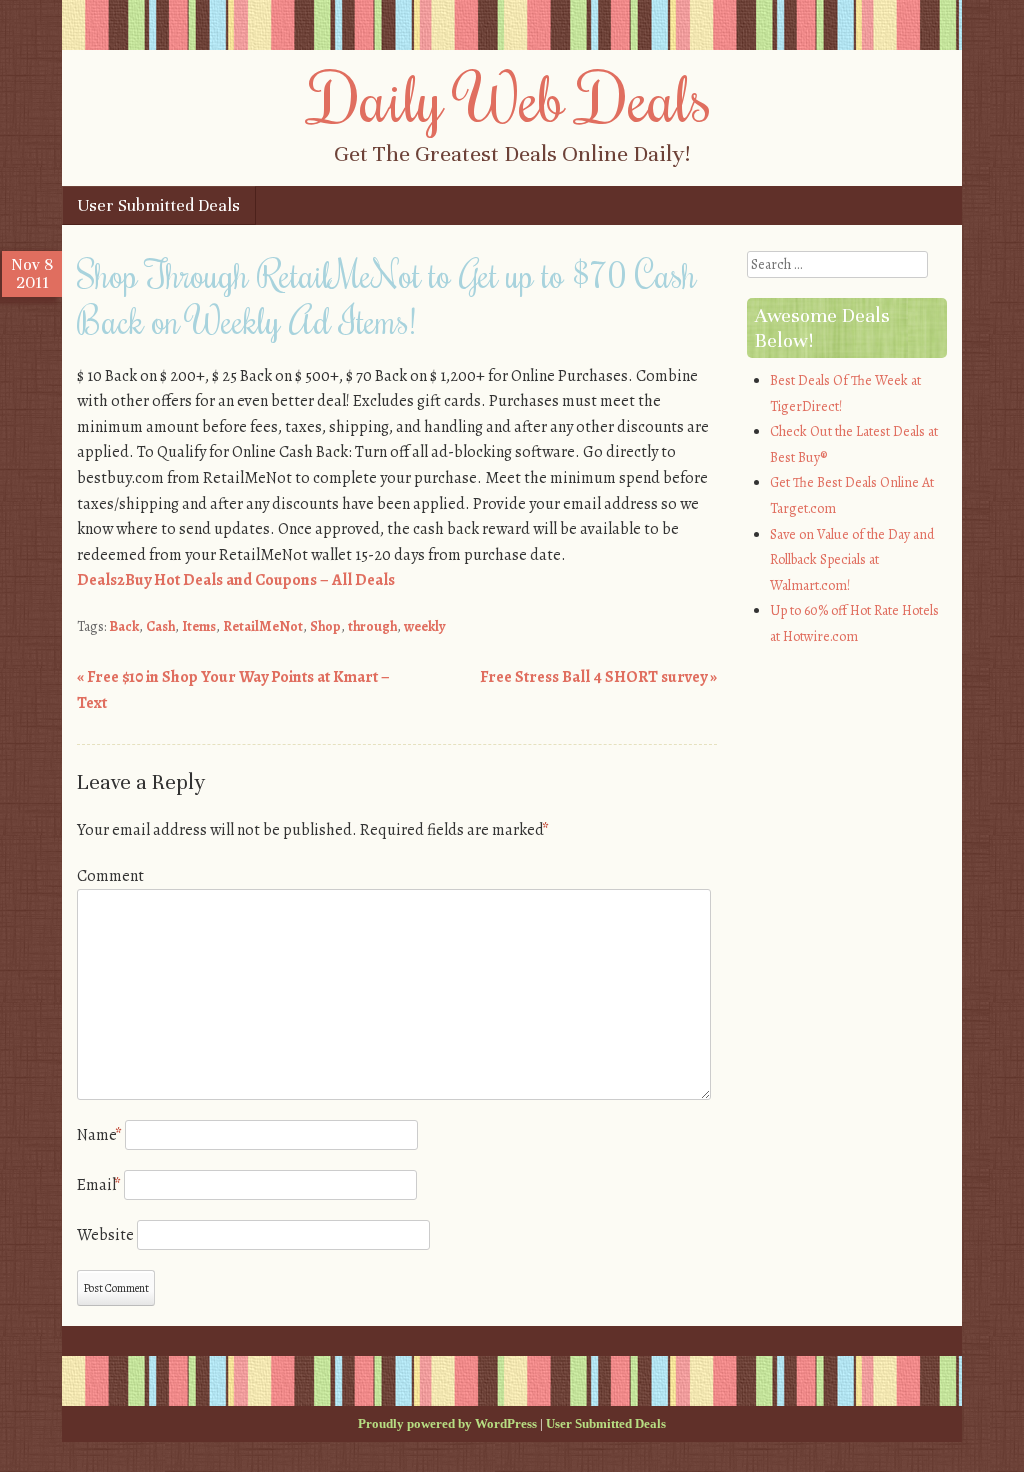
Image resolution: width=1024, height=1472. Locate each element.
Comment (110, 876)
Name (99, 1135)
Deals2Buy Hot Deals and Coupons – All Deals (236, 580)
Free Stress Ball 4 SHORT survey (598, 677)
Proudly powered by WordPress (447, 1423)
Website (105, 1235)
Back (124, 626)
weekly (425, 626)
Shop (325, 626)
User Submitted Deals (158, 205)
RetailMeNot (263, 626)
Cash (160, 626)
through (372, 626)
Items (199, 626)
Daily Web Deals (512, 97)
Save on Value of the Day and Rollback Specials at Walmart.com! (852, 560)
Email (99, 1185)
